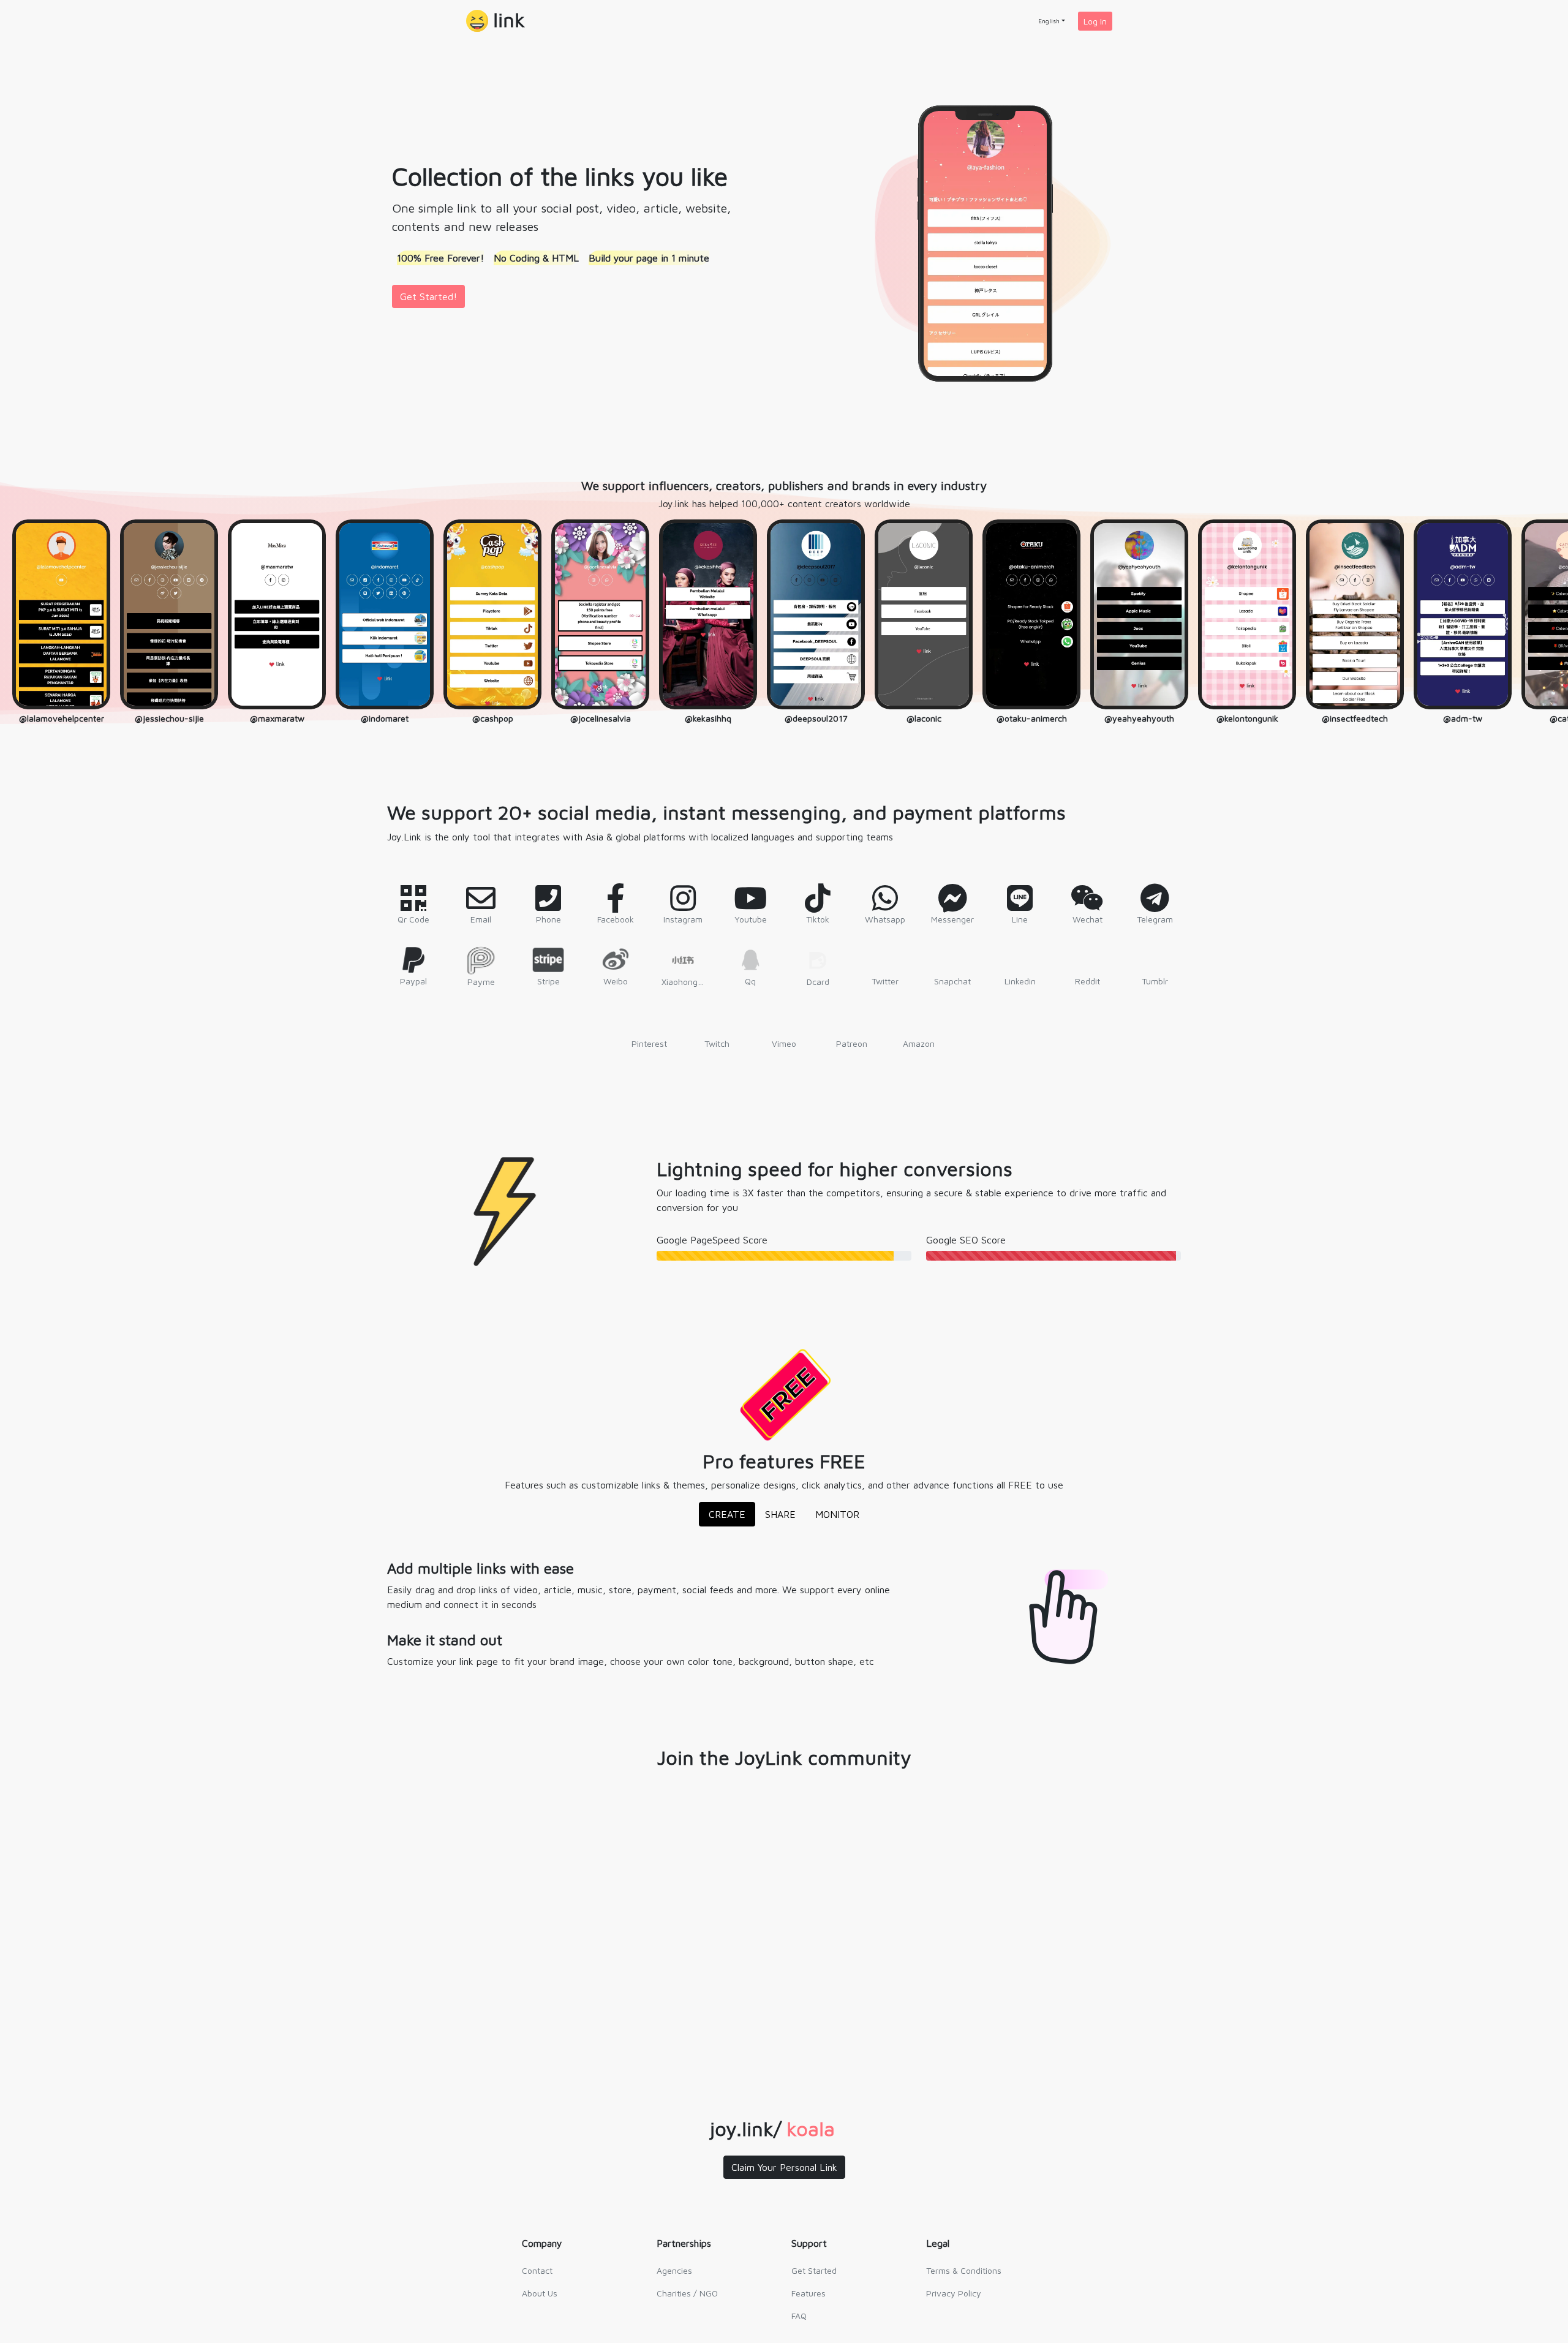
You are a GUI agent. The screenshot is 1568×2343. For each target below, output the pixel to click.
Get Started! (428, 296)
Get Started (814, 2270)
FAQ (799, 2316)
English (1049, 21)
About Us (540, 2293)
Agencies (674, 2270)
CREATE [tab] (727, 1514)
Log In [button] (1095, 21)
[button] (496, 21)
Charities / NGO (687, 2293)
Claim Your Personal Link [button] (784, 2167)
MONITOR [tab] (837, 1514)
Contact (537, 2270)
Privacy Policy (954, 2293)
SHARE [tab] (780, 1514)
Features (809, 2293)
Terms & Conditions (964, 2270)
